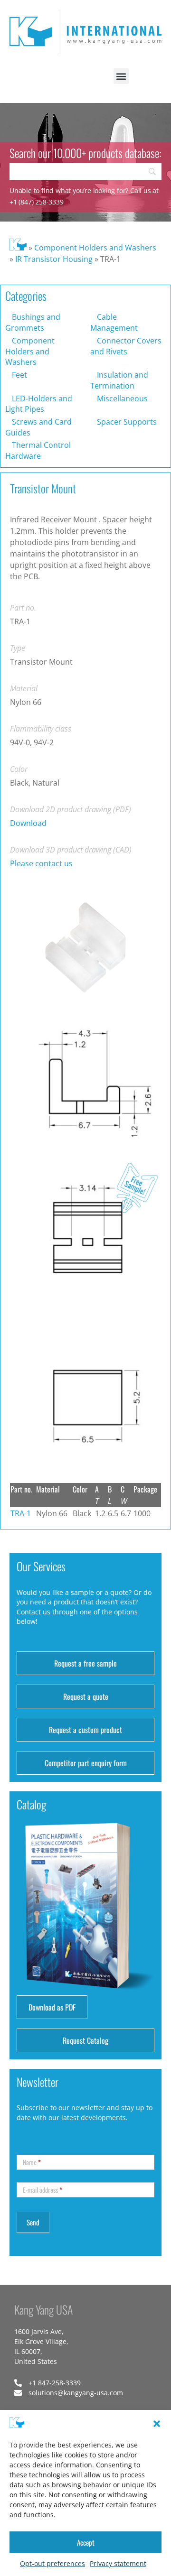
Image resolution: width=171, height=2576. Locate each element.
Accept (86, 2542)
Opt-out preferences (52, 2563)
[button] (157, 2424)
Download (28, 823)
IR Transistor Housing (54, 259)
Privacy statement (118, 2563)
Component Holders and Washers (95, 248)
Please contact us (41, 863)
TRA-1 (21, 1513)
